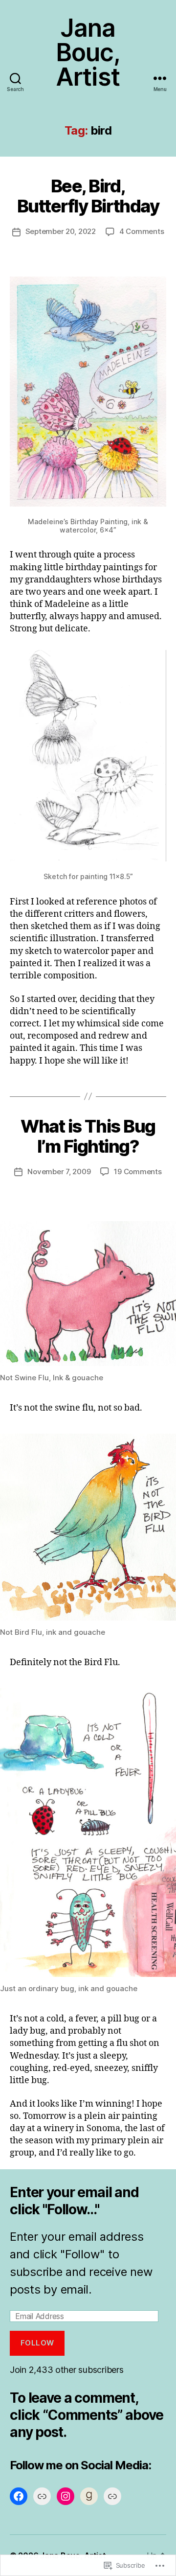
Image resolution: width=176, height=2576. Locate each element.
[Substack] (112, 2496)
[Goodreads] (89, 2496)
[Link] (42, 2496)
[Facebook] (19, 2496)
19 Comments (138, 1172)
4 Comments (142, 231)
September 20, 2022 (61, 231)
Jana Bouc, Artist (88, 52)
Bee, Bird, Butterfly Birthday (88, 196)
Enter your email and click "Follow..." (74, 2201)
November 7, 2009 (59, 1172)
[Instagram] (66, 2496)
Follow (37, 2343)
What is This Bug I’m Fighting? (88, 1136)
